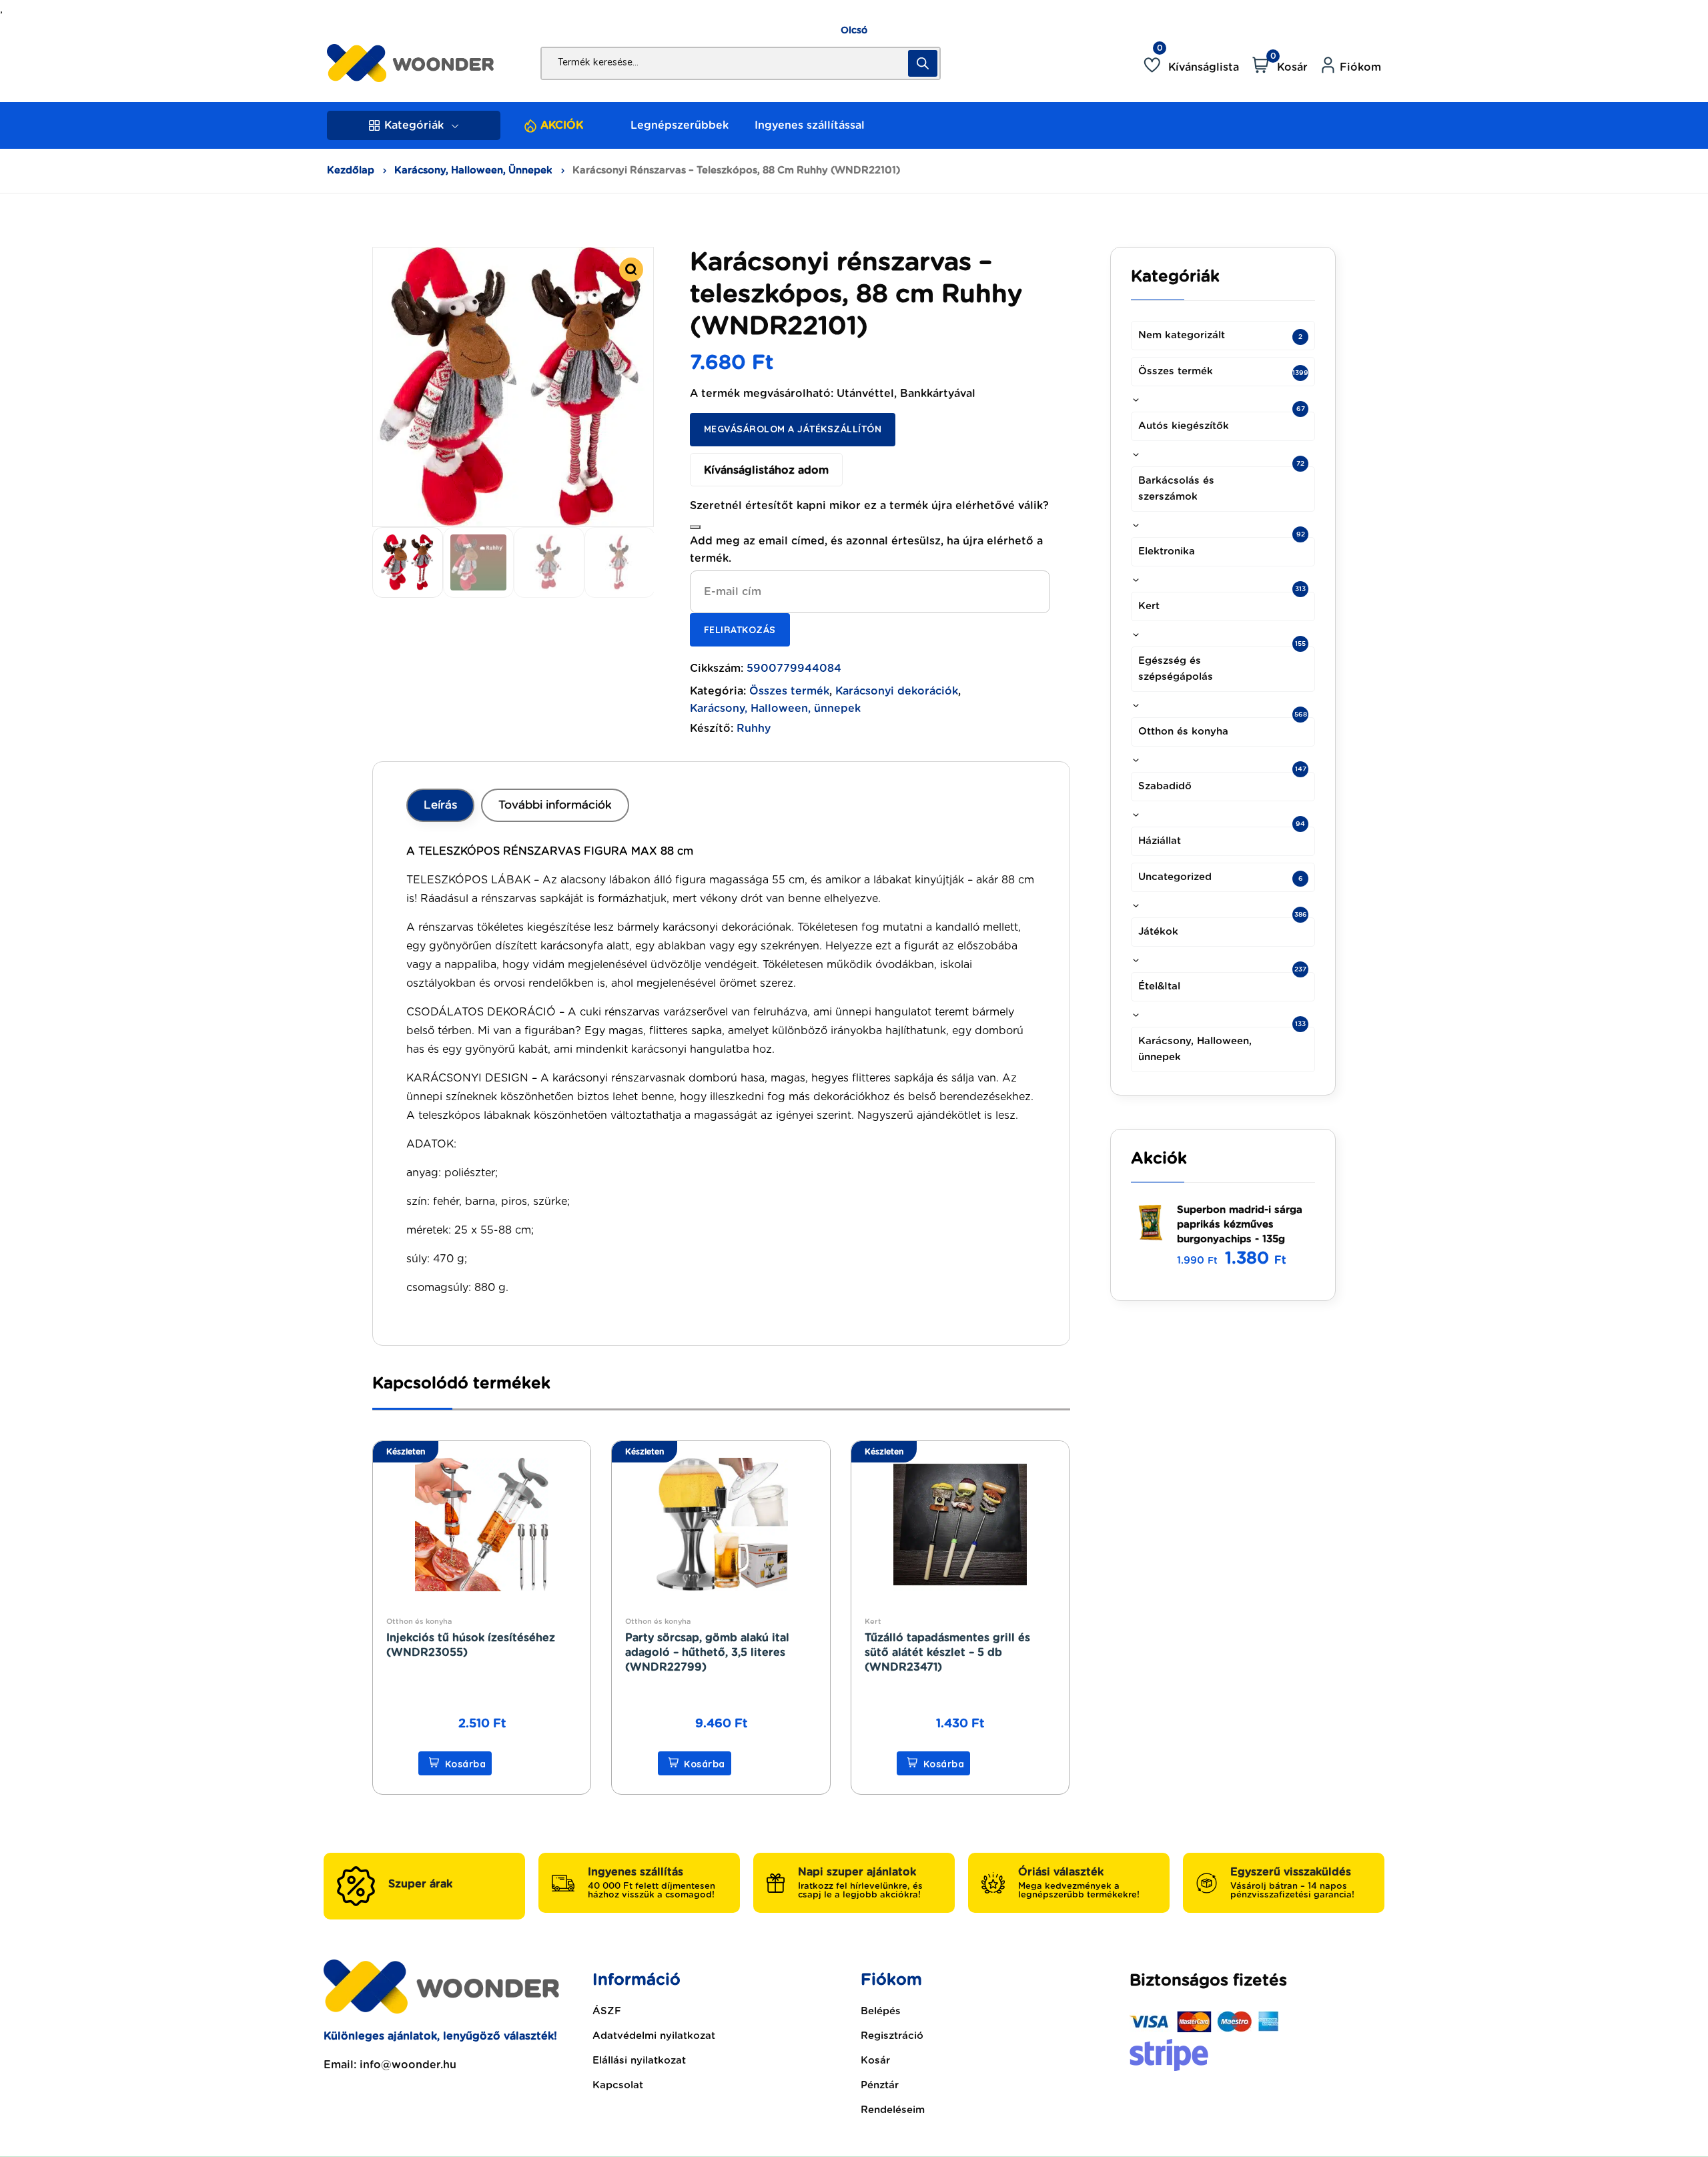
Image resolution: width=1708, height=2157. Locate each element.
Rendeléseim (893, 2110)
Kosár (875, 2061)
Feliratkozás (740, 630)
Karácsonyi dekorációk (897, 691)
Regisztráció (892, 2036)
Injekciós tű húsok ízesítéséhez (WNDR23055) (471, 1645)
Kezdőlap (351, 170)
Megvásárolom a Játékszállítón (793, 429)
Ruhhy (754, 729)
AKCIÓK (562, 125)
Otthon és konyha (419, 1622)
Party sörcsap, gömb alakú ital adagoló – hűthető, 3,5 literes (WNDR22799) (707, 1653)
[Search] (923, 63)
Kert (873, 1622)
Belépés (881, 2011)
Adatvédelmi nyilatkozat (654, 2036)
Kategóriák (414, 125)
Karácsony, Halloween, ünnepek (473, 170)
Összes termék (789, 691)
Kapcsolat (618, 2085)
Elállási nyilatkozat (639, 2061)
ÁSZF (607, 2011)
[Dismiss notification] (695, 527)
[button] (631, 270)
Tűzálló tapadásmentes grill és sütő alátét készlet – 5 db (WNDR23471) (947, 1653)
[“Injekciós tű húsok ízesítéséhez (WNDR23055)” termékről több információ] (455, 1763)
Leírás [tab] (440, 805)
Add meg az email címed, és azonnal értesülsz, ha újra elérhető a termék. (866, 550)
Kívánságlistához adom (766, 470)
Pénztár (880, 2085)
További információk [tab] (555, 805)
